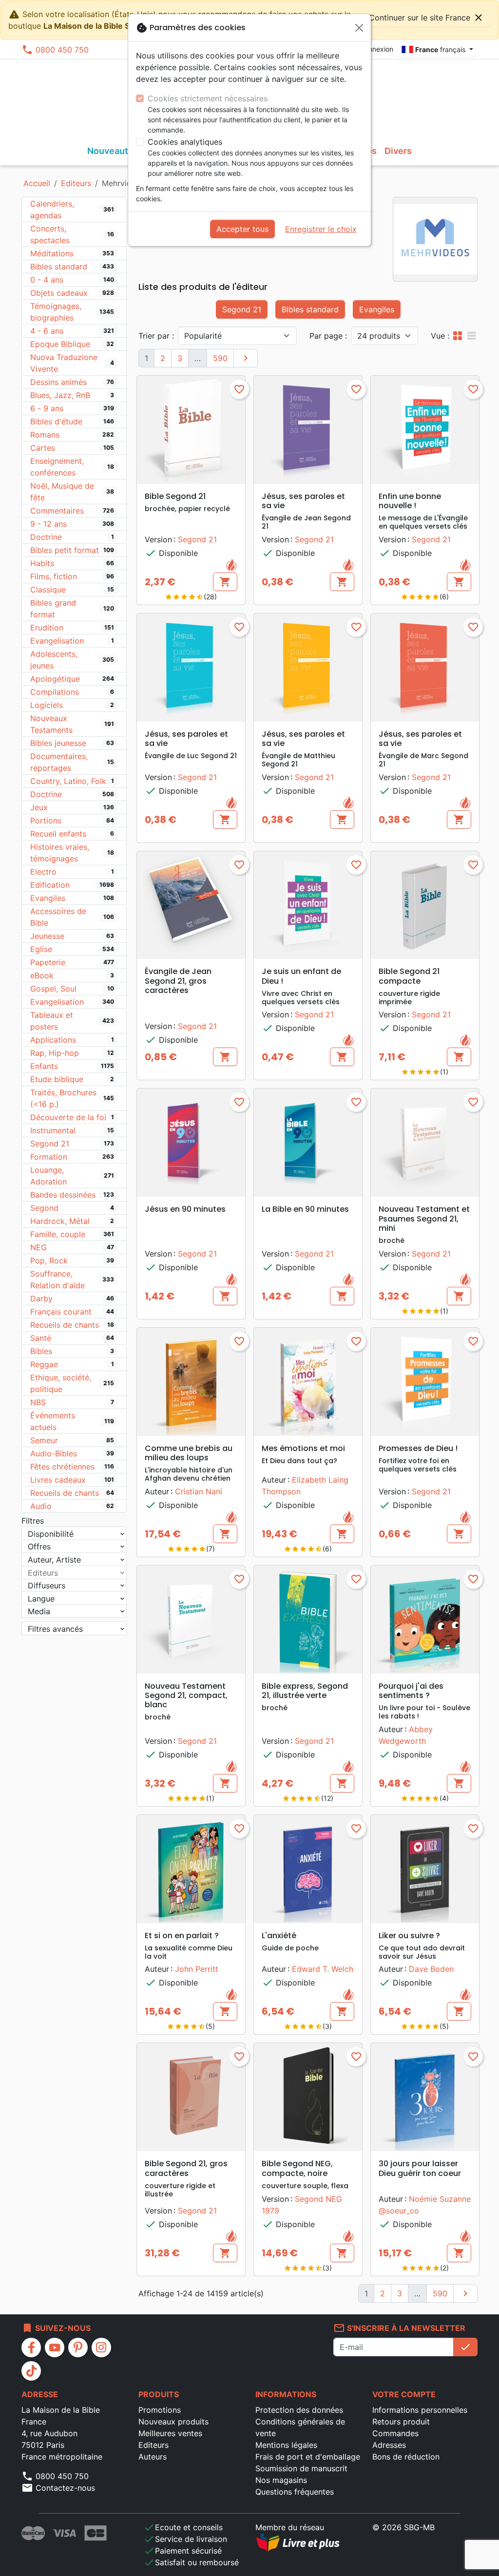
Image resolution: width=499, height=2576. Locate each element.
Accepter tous (242, 229)
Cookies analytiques (185, 142)
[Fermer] (359, 28)
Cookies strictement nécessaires (208, 98)
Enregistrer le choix (321, 229)
